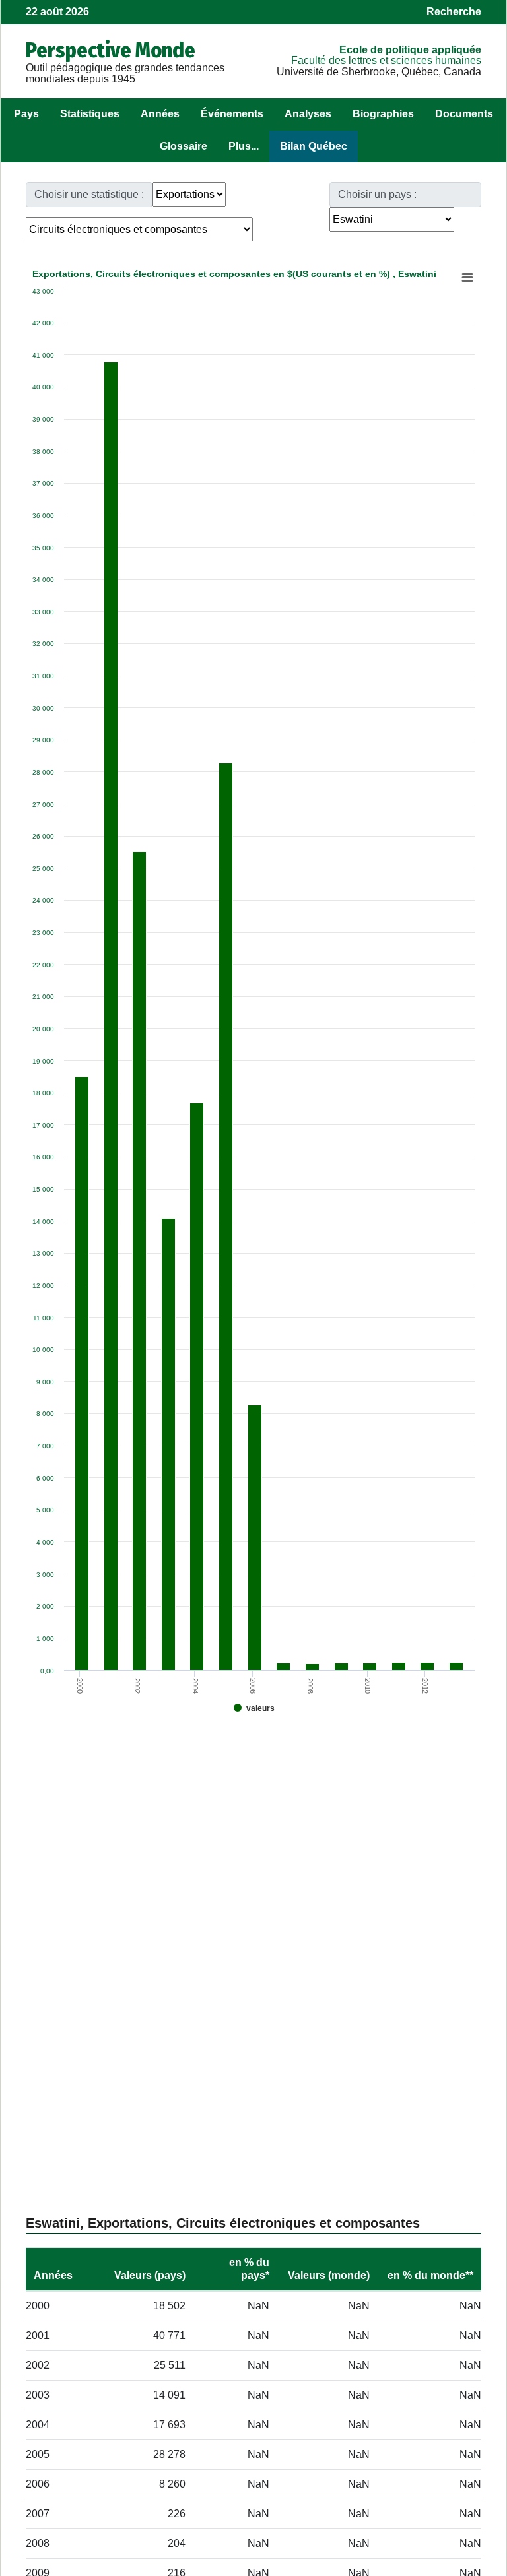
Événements (232, 114)
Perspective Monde (111, 50)
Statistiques (90, 114)
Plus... (244, 146)
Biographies (383, 114)
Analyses (308, 114)
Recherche (454, 12)
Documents (464, 114)
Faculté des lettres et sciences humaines (386, 60)
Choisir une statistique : (89, 194)
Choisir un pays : (377, 194)
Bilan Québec (314, 146)
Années (160, 114)
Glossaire (184, 146)
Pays (26, 114)
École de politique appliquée (410, 50)
